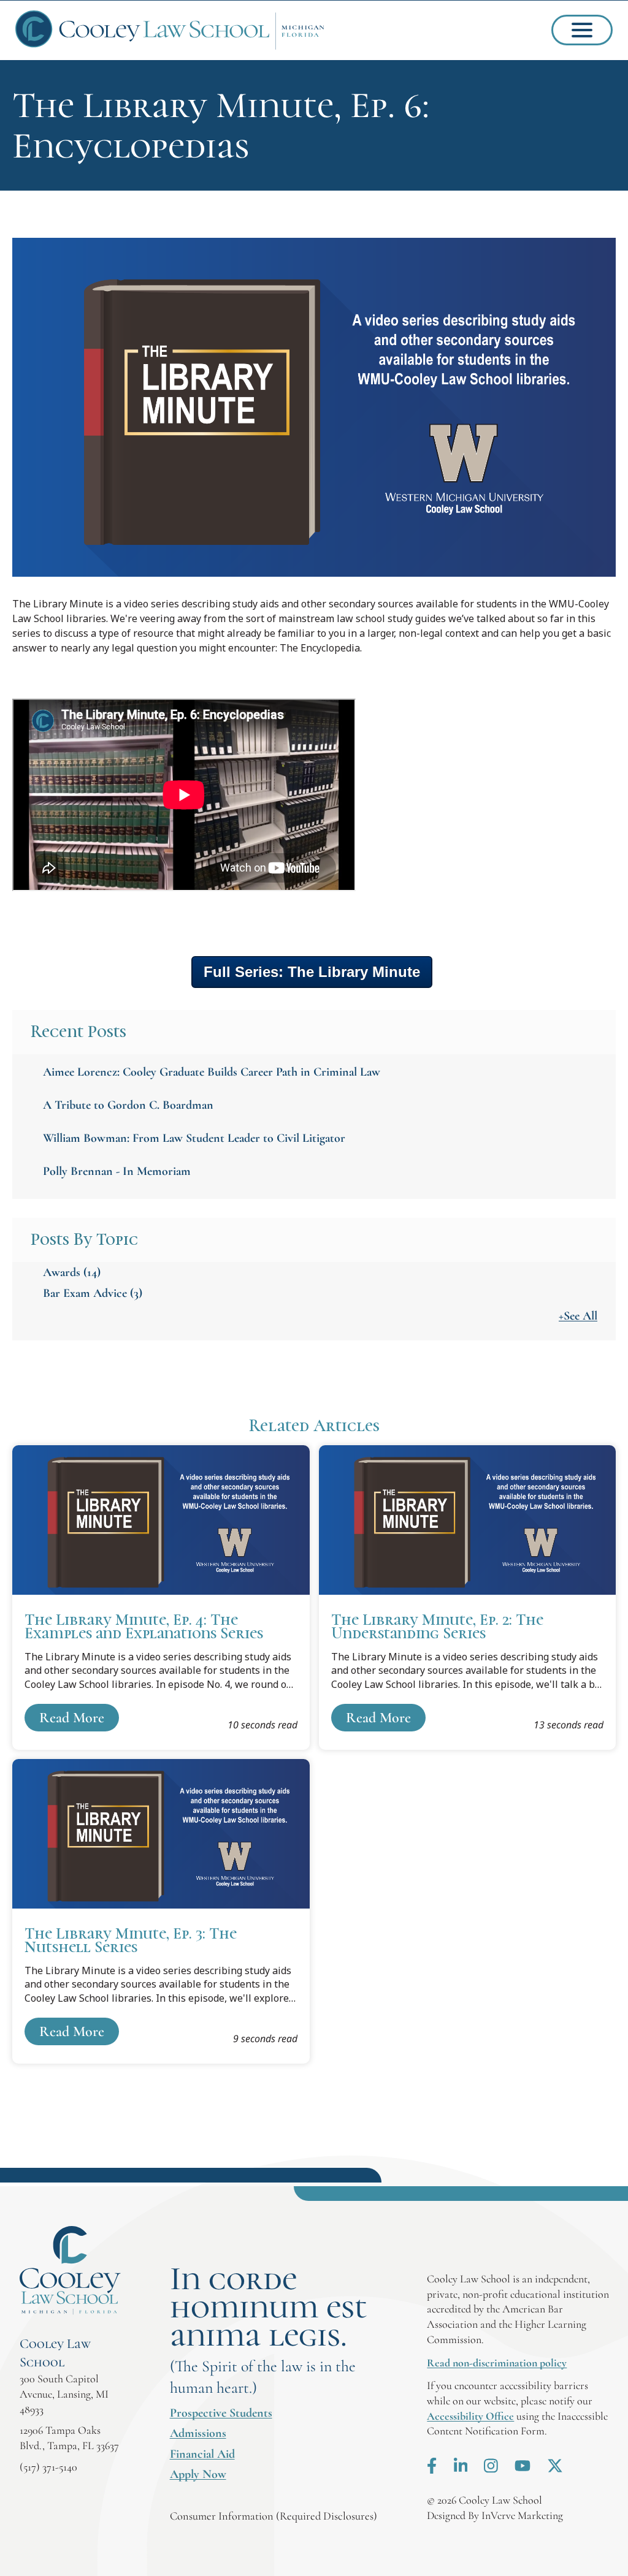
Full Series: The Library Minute (312, 972)
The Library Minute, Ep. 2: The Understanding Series (468, 1598)
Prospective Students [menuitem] (221, 2413)
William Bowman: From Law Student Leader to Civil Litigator (194, 1138)
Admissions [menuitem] (198, 2433)
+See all (578, 1316)
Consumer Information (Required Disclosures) (274, 2516)
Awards (72, 1272)
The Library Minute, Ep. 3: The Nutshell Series (161, 1911)
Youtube (523, 2466)
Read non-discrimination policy (497, 2363)
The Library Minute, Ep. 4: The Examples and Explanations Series (161, 1598)
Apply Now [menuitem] (198, 2474)
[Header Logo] (170, 30)
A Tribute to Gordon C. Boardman (128, 1105)
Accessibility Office (470, 2416)
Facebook (432, 2466)
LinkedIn (461, 2466)
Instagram (491, 2466)
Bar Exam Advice (93, 1293)
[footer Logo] (70, 2270)
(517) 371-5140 (48, 2467)
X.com (555, 2466)
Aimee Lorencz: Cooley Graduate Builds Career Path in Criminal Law (212, 1072)
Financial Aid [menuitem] (202, 2454)
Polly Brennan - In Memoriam (117, 1171)
